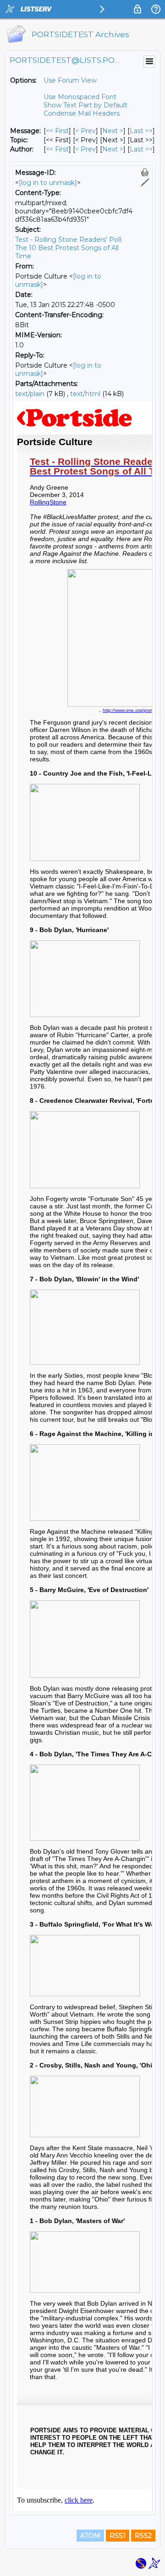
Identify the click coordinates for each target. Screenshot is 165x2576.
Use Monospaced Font (80, 97)
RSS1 (118, 2536)
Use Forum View (70, 80)
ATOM (90, 2536)
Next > (113, 131)
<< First (57, 131)
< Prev (85, 131)
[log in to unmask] (48, 183)
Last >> (141, 131)
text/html (85, 394)
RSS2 (143, 2536)
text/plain (30, 394)
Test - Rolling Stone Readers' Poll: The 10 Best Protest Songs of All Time (69, 248)
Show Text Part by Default (85, 105)
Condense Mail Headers (82, 113)
